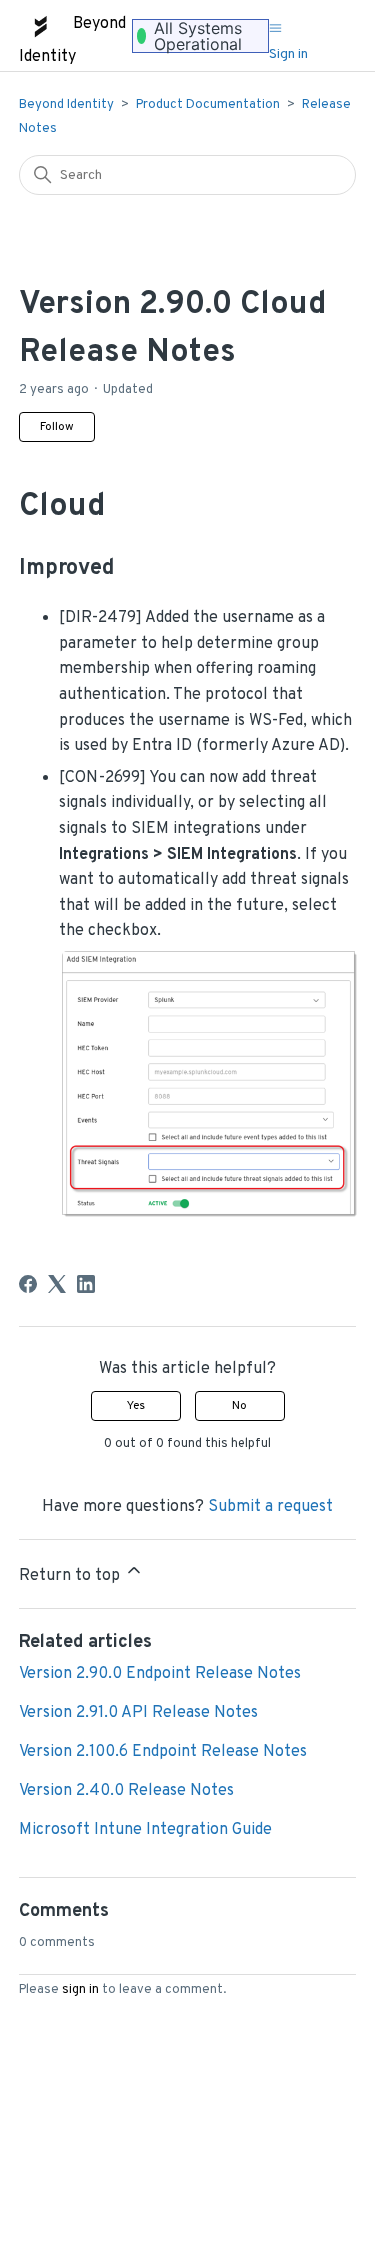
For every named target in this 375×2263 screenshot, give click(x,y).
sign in (80, 1990)
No (239, 1406)
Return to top (71, 1576)
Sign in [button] (288, 54)
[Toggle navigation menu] (275, 29)
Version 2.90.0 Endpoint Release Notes (160, 1674)
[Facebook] (28, 1284)
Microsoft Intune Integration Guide (145, 1830)
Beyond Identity (66, 105)
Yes (136, 1406)
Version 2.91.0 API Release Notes (138, 1713)
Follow (57, 427)
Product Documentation (208, 105)
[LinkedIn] (86, 1284)
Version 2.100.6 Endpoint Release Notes (163, 1752)
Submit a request (270, 1507)
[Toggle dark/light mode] (320, 24)
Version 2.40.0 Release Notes (126, 1791)
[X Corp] (57, 1284)
